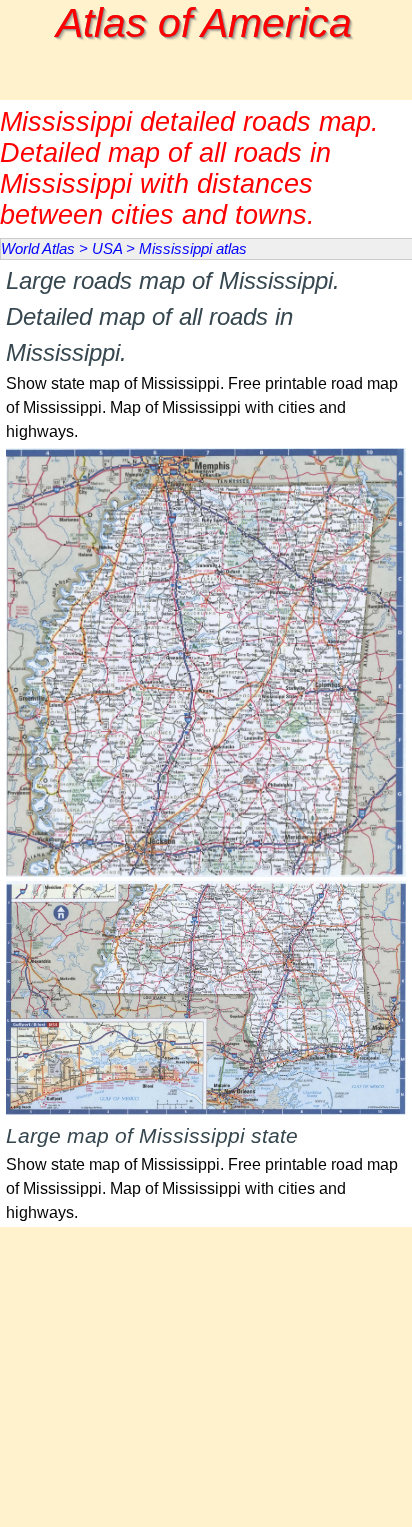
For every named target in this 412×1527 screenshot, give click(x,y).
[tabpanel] (206, 353)
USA (107, 249)
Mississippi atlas (193, 249)
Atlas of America (204, 23)
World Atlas (38, 249)
